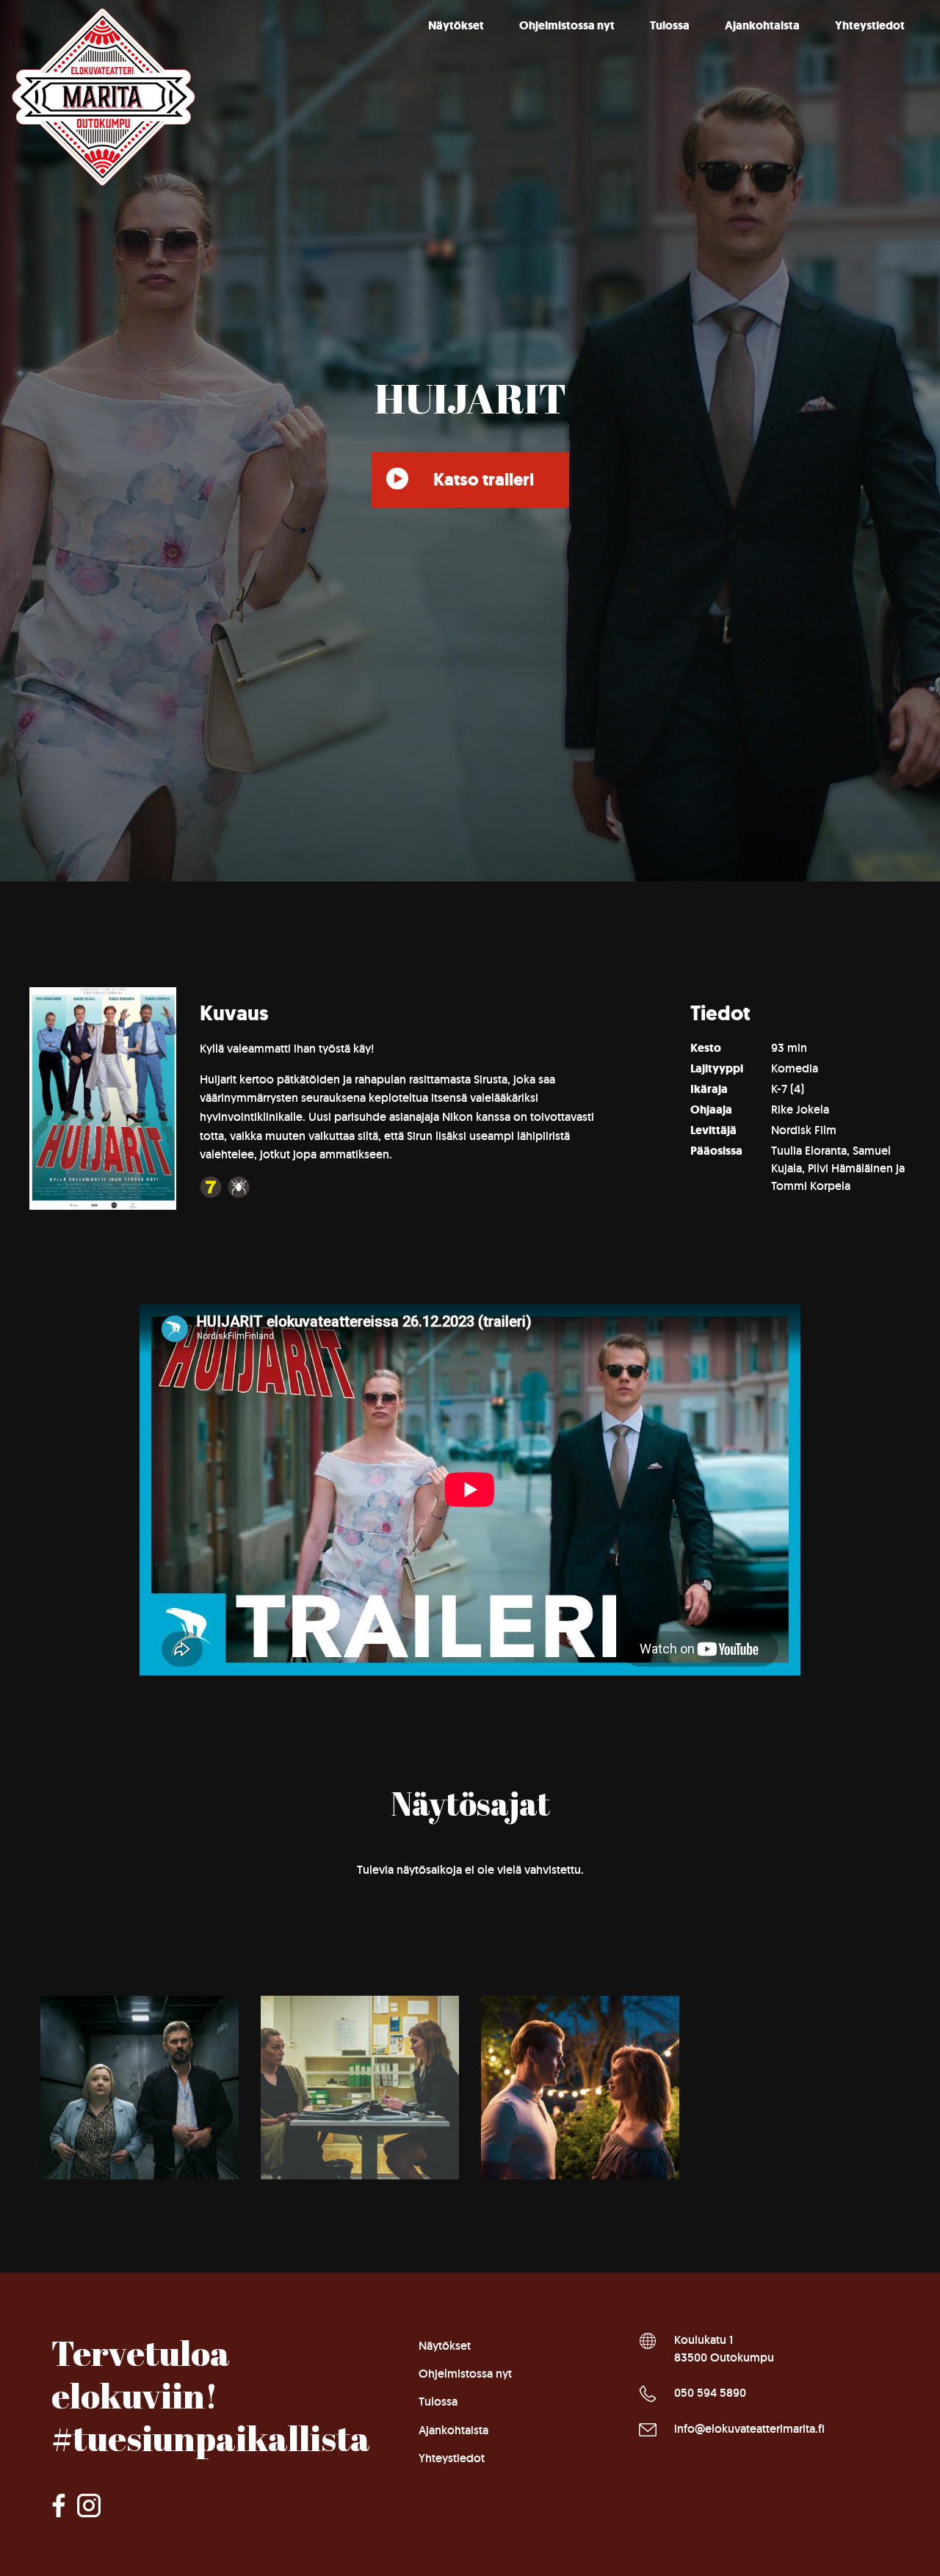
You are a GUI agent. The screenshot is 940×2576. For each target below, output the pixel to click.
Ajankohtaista (762, 25)
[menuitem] (456, 26)
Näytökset (456, 25)
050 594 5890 (710, 2393)
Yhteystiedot (870, 25)
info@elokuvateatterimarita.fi (749, 2429)
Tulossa (670, 25)
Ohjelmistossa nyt (567, 25)
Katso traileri (484, 480)
